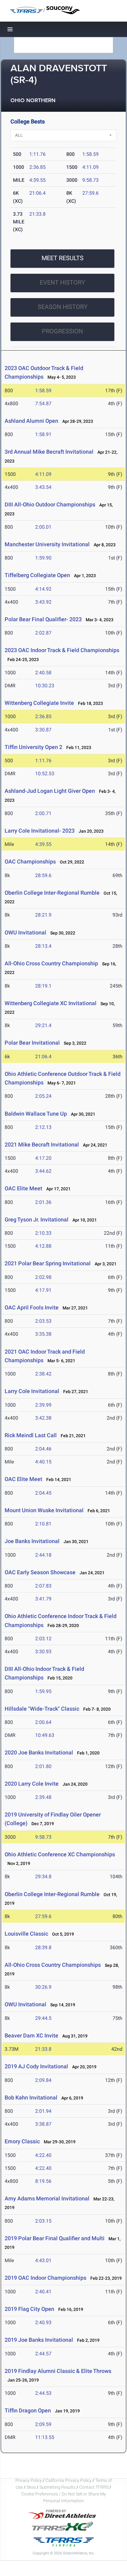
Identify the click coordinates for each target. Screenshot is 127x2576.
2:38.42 (43, 1374)
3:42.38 (43, 1418)
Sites (31, 2487)
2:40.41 (43, 2292)
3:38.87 (43, 2124)
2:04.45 (43, 1493)
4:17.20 (43, 1158)
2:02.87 (43, 633)
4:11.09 (90, 167)
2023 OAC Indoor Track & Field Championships (62, 650)
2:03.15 (43, 2221)
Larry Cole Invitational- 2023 (40, 831)
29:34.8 (43, 1877)
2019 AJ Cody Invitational (36, 2066)
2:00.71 (43, 813)
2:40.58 (43, 673)
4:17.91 (43, 1290)
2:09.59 (43, 2424)
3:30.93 (43, 1652)
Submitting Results (57, 2487)
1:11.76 (37, 154)
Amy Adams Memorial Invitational (47, 2198)
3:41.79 (43, 1599)
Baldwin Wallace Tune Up (36, 1114)
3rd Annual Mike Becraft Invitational (49, 452)
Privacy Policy (29, 2480)
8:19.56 (43, 2181)
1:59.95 (43, 1691)
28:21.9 (43, 915)
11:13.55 (45, 2437)
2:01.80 (43, 1766)
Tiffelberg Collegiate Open (37, 575)
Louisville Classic (26, 1934)
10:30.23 (45, 686)
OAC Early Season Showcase (40, 1572)
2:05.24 (43, 1096)
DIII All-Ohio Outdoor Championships (50, 504)
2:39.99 (43, 1405)
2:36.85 (37, 167)
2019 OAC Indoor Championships (45, 2278)
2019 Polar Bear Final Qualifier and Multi (55, 2238)
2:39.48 (43, 1797)
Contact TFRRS (94, 2487)
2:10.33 (43, 1233)
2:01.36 (43, 1202)
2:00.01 (43, 527)
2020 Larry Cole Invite (32, 1784)
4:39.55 (37, 180)
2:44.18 (43, 1555)
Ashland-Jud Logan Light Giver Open (50, 791)
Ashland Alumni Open (31, 421)
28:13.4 (43, 946)
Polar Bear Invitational (32, 1043)
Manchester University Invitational (47, 544)
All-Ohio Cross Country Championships (53, 1965)
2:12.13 (43, 1127)
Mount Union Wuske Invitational (44, 1510)
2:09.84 (43, 2080)
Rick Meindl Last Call (31, 1435)
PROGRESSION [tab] (62, 331)
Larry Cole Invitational (32, 1391)
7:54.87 (43, 404)
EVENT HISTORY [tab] (62, 282)
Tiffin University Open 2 (33, 747)
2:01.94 (43, 2111)
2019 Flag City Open (29, 2309)
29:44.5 (43, 2018)
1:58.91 (43, 434)
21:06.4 (37, 193)
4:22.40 (43, 2155)
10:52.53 (45, 774)
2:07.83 (43, 1586)
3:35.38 (43, 1334)
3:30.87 (43, 730)
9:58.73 (90, 180)
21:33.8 (37, 214)
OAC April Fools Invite (32, 1307)
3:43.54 (43, 487)
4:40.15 (43, 1462)
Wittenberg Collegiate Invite (39, 703)
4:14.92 (43, 589)
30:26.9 (43, 1987)
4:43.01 (43, 2260)
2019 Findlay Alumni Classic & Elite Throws (58, 2371)
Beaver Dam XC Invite (31, 2035)
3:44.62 (43, 1171)
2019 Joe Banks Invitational (39, 2340)
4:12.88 (43, 1246)
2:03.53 (43, 1321)
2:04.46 (43, 1449)
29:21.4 (43, 1025)
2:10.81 (43, 1524)
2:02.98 (43, 1277)
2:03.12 (43, 1639)
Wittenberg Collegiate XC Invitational (51, 1003)
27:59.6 (90, 193)
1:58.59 (90, 154)
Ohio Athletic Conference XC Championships (60, 1854)
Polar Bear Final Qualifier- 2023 (43, 619)
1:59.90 (43, 558)
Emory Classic (22, 2141)
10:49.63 (45, 1735)
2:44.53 (43, 2393)
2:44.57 (43, 2354)
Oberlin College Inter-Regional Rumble (52, 893)
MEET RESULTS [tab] (63, 258)
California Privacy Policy (69, 2480)
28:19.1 (43, 986)
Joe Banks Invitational (32, 1541)
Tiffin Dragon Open (28, 2410)
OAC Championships (30, 861)
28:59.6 (43, 875)
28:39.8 (43, 1948)
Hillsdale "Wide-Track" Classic (42, 1709)
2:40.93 (43, 2322)
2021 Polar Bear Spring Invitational (48, 1263)
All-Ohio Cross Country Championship (51, 963)
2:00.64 (43, 1722)
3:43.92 (43, 602)
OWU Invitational (25, 932)
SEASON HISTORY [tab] (63, 307)
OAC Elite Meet (23, 1188)
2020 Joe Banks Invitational (39, 1752)
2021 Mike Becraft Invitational (42, 1144)
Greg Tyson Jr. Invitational (37, 1219)
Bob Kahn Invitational (31, 2097)
